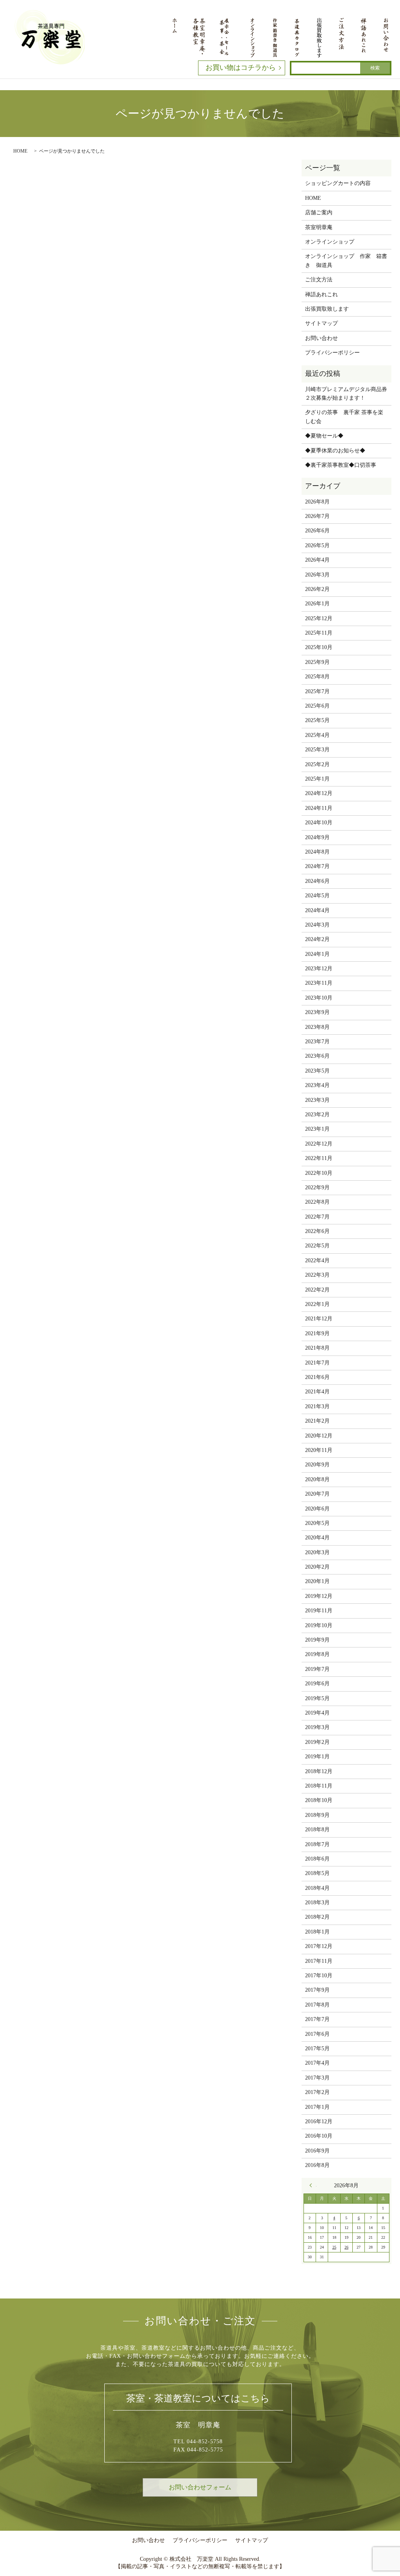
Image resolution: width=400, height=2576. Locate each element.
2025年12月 (319, 618)
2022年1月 (317, 1304)
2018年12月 (319, 1771)
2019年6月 (317, 1684)
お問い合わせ (321, 338)
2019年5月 (317, 1698)
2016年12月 (319, 2121)
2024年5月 (317, 896)
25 (334, 2247)
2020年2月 (317, 1567)
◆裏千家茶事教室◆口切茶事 (341, 465)
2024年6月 (317, 881)
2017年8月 (317, 2005)
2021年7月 (317, 1363)
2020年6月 (317, 1509)
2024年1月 (317, 954)
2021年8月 (317, 1348)
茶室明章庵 (319, 227)
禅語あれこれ (321, 294)
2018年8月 (317, 1830)
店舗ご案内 (319, 213)
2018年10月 (319, 1800)
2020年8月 (317, 1479)
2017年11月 (319, 1961)
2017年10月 (319, 1976)
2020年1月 (317, 1581)
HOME (20, 151)
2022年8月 (317, 1202)
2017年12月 (319, 1946)
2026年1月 (317, 604)
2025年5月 (317, 720)
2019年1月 (317, 1757)
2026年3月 (317, 575)
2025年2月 (317, 764)
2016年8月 (317, 2165)
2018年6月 (317, 1859)
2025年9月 (317, 662)
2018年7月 (317, 1844)
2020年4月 (317, 1538)
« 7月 (313, 2185)
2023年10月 (319, 998)
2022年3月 (317, 1275)
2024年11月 (319, 808)
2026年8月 (317, 502)
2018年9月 (317, 1815)
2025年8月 (317, 677)
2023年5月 (317, 1071)
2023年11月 (319, 983)
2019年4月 (317, 1713)
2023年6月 (317, 1056)
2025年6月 (317, 706)
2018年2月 (317, 1917)
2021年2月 (317, 1421)
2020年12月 (319, 1436)
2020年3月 (317, 1552)
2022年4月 (317, 1260)
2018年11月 (319, 1786)
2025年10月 (319, 647)
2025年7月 (317, 691)
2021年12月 (319, 1319)
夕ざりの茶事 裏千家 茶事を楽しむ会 (344, 417)
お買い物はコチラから (241, 68)
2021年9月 (317, 1333)
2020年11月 (319, 1450)
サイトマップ (321, 323)
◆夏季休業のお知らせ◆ (335, 451)
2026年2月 (317, 589)
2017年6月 (317, 2034)
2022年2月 (317, 1290)
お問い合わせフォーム (200, 2487)
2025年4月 (317, 735)
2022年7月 (317, 1217)
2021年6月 (317, 1377)
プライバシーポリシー (332, 353)
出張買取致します (327, 309)
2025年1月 (317, 779)
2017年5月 (317, 2049)
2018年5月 (317, 1873)
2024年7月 (317, 866)
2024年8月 (317, 852)
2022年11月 (319, 1158)
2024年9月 (317, 837)
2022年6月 (317, 1231)
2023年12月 (319, 969)
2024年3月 (317, 925)
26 (346, 2247)
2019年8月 (317, 1654)
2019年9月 (317, 1640)
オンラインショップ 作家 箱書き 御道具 (346, 261)
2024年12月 (319, 793)
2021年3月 (317, 1406)
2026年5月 (317, 545)
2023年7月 (317, 1042)
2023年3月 (317, 1100)
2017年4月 (317, 2063)
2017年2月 (317, 2092)
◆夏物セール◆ (324, 436)
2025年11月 (319, 633)
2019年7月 (317, 1669)
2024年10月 (319, 823)
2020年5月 (317, 1523)
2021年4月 (317, 1392)
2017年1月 (317, 2107)
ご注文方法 (319, 280)
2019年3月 (317, 1727)
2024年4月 (317, 910)
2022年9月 (317, 1187)
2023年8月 (317, 1027)
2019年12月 (319, 1596)
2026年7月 (317, 516)
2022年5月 (317, 1246)
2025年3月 (317, 750)
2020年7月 (317, 1494)
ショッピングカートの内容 (338, 183)
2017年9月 (317, 1990)
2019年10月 (319, 1625)
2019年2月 (317, 1742)
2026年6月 (317, 531)
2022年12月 (319, 1144)
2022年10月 (319, 1173)
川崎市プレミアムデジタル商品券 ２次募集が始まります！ (346, 394)
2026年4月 (317, 560)
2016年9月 (317, 2151)
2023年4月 (317, 1085)
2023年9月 (317, 1012)
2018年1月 (317, 1932)
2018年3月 (317, 1903)
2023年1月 (317, 1129)
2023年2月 (317, 1115)
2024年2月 (317, 939)
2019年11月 (319, 1611)
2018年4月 (317, 1888)
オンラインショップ (330, 242)
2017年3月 (317, 2078)
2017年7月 (317, 2019)
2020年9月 (317, 1465)
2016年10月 (319, 2136)
